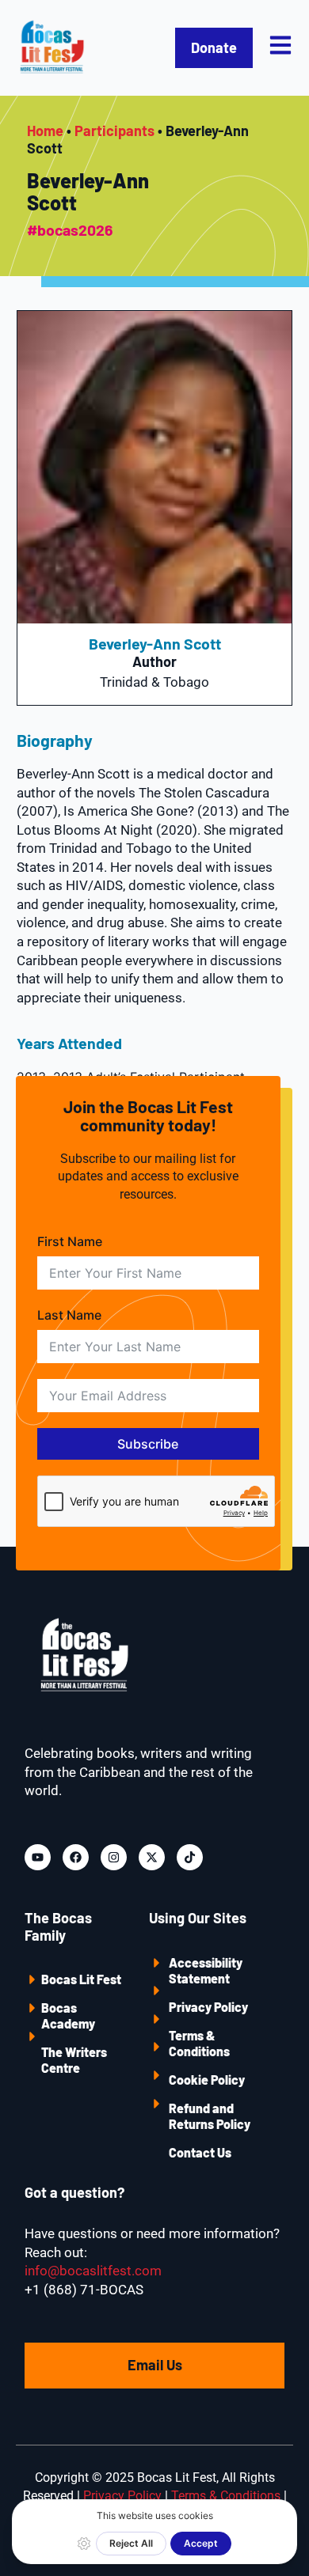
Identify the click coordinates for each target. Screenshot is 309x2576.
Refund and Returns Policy (210, 2116)
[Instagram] (114, 1857)
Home (45, 131)
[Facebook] (76, 1857)
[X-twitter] (152, 1857)
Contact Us (200, 2152)
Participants (114, 131)
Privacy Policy (208, 2007)
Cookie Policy (207, 2080)
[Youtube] (38, 1857)
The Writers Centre (74, 2060)
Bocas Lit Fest (81, 1979)
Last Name (69, 1315)
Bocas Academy (68, 2015)
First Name (70, 1241)
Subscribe (148, 1444)
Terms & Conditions (199, 2043)
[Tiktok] (190, 1857)
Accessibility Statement (206, 1970)
